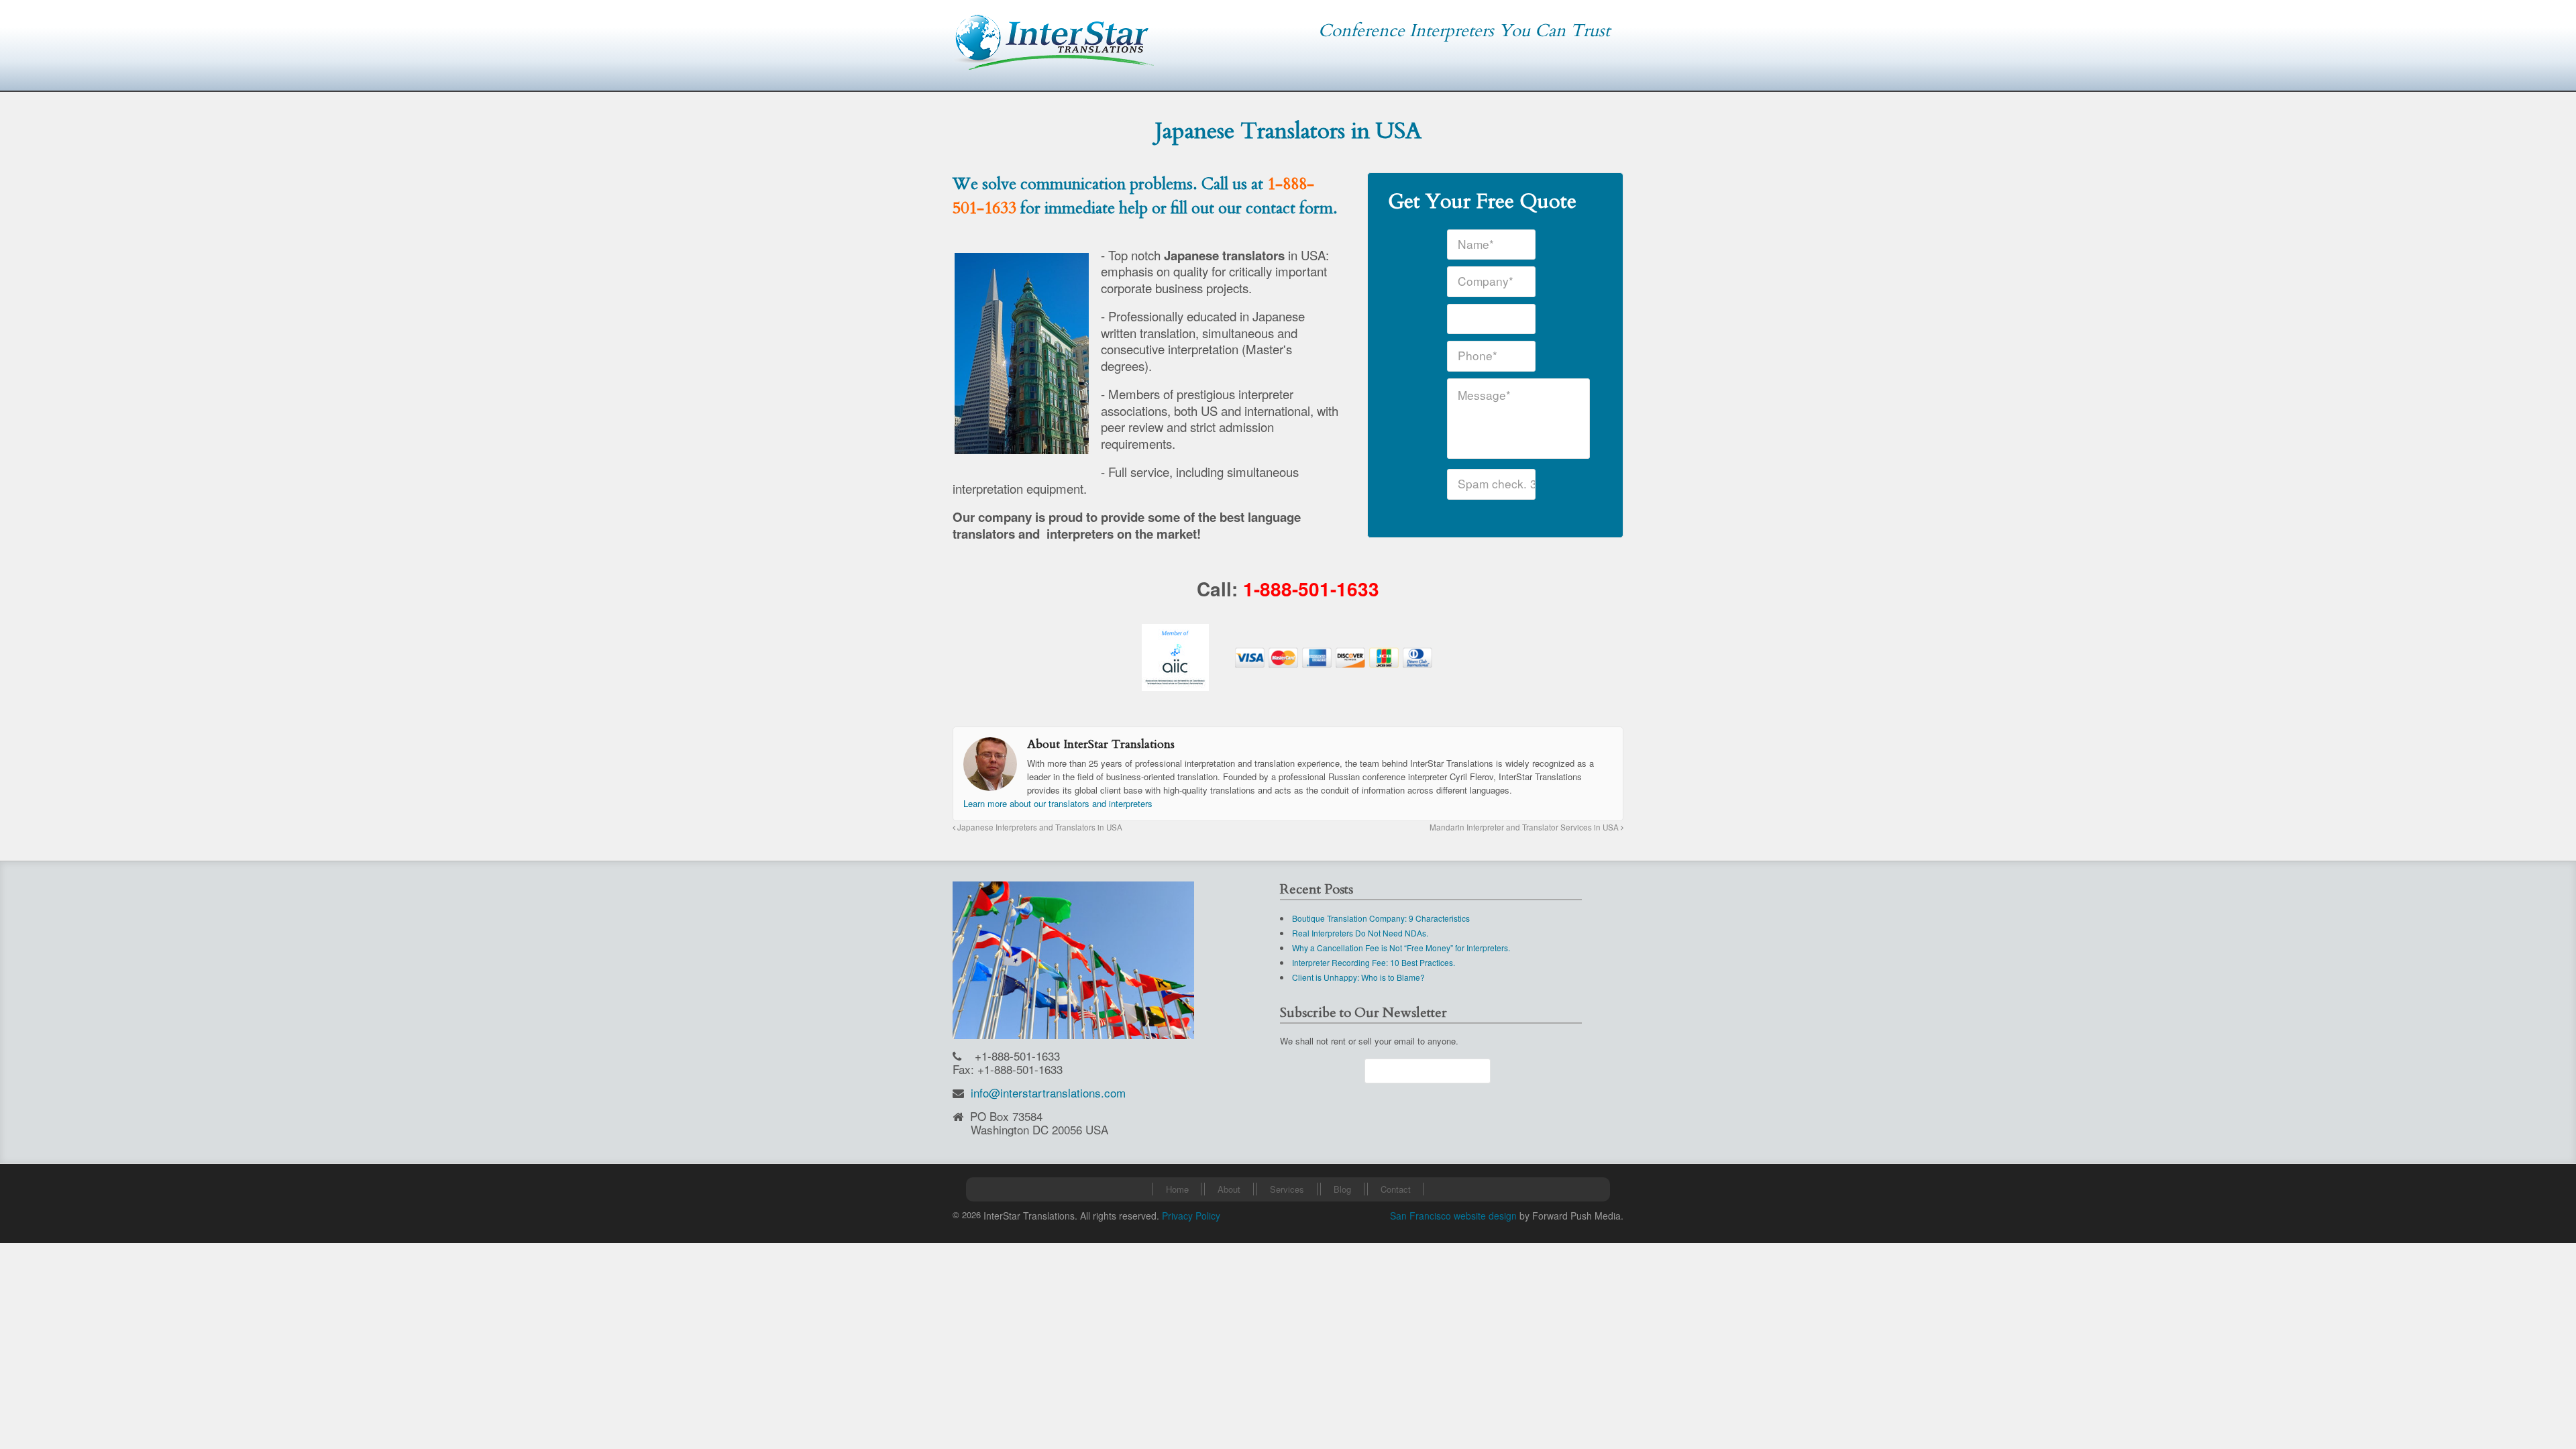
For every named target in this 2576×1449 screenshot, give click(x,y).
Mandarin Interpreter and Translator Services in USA (1525, 827)
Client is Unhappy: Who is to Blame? (1358, 977)
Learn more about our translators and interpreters (1058, 803)
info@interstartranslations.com (1048, 1092)
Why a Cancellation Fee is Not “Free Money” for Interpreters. (1401, 948)
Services (1287, 1189)
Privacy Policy (1191, 1216)
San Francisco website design (1453, 1216)
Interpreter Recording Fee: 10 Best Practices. (1374, 962)
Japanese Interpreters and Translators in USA (1039, 827)
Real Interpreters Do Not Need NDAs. (1360, 933)
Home (1177, 1189)
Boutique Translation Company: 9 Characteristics (1381, 918)
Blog (1342, 1189)
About (1229, 1189)
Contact (1396, 1189)
